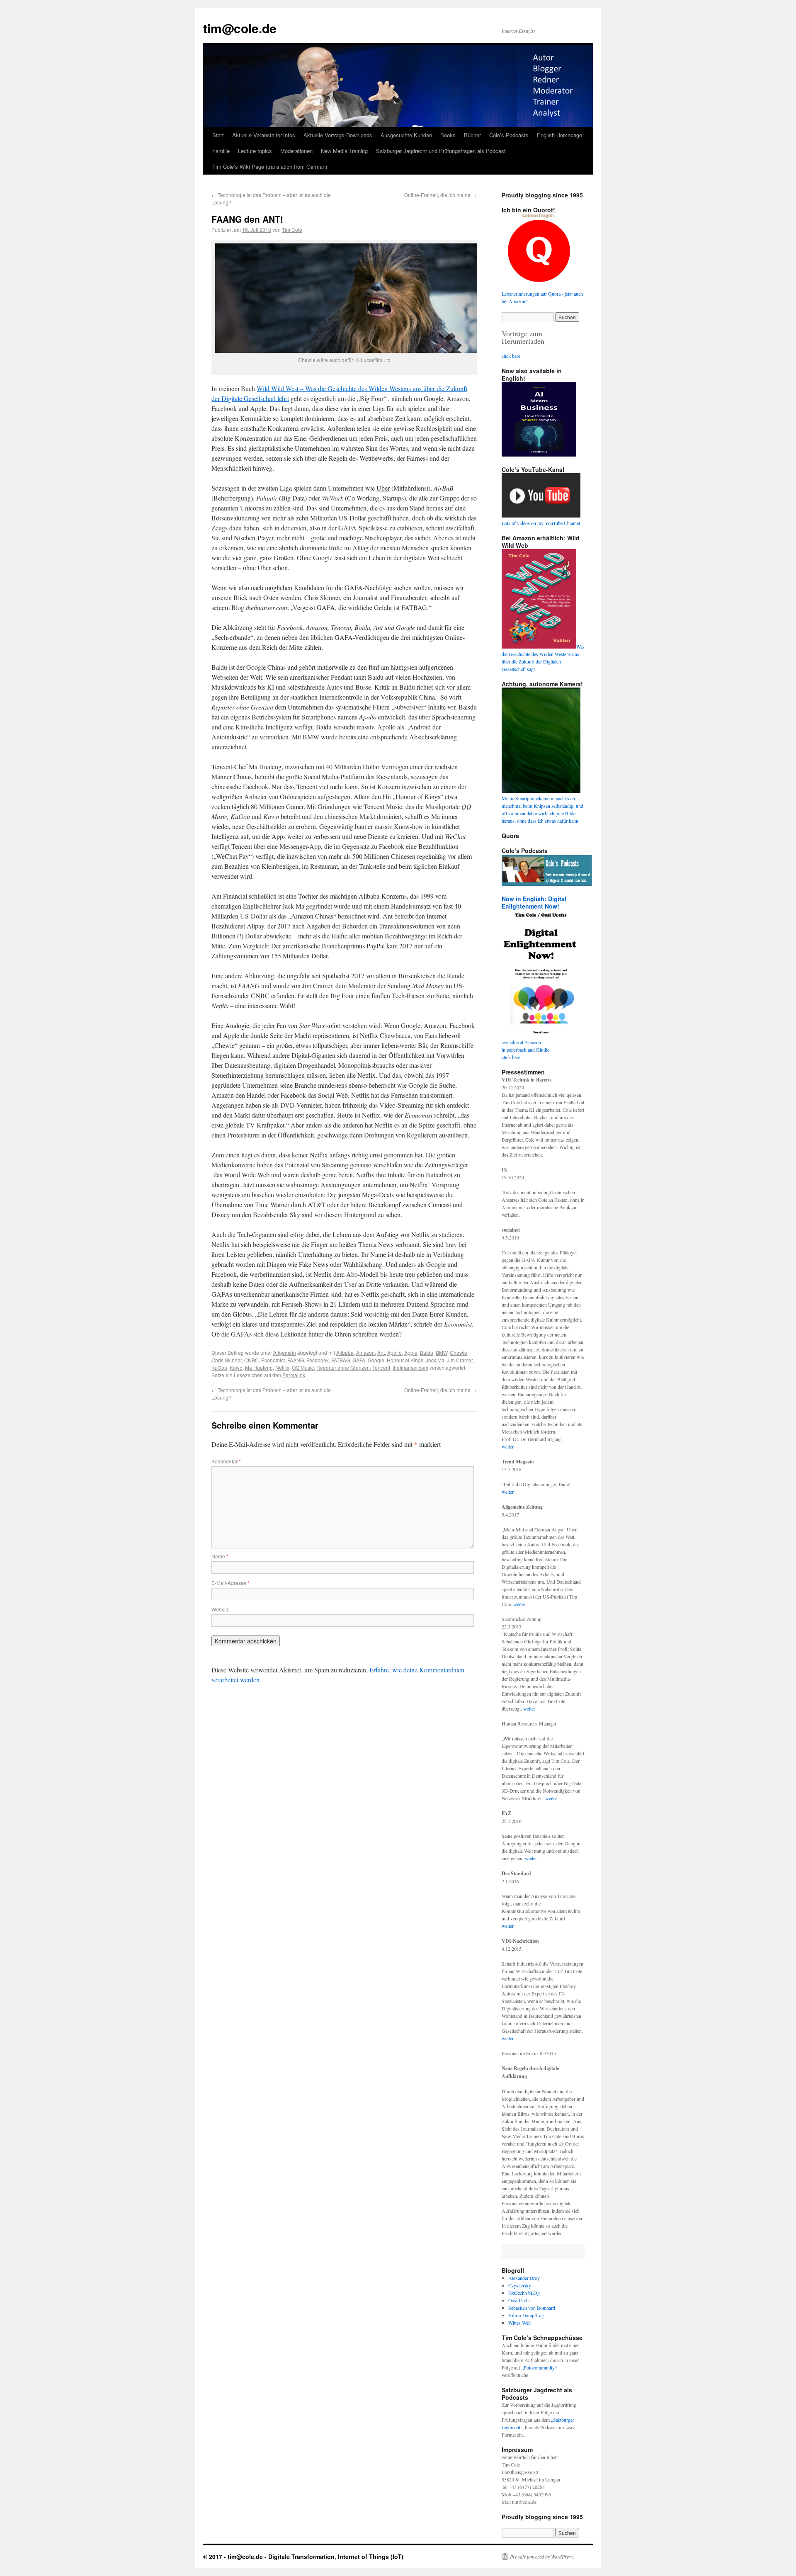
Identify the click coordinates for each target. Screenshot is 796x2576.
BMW (442, 1352)
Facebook (318, 1360)
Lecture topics (255, 151)
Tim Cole (292, 230)
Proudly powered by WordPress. (542, 2557)
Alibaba (345, 1352)
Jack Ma (435, 1360)
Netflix (282, 1367)
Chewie (459, 1352)
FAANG (296, 1360)
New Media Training (344, 151)
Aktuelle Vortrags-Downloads (338, 135)
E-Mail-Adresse (231, 1583)
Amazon (365, 1352)
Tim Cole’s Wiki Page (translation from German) (270, 166)
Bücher (472, 135)
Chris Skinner (227, 1360)
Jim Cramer (460, 1360)
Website (221, 1609)
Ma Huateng (259, 1367)
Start (218, 135)
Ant (381, 1352)
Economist (273, 1360)
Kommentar (226, 1461)
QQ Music (303, 1367)
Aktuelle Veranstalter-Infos (264, 135)
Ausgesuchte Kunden (406, 135)
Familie (221, 151)
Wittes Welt (519, 2323)
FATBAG (341, 1360)
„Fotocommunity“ (539, 2367)
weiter (508, 1446)
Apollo (394, 1352)
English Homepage (559, 135)
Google (376, 1360)
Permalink (294, 1375)
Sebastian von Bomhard (532, 2308)
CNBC (251, 1360)
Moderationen (296, 151)
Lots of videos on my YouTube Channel (541, 523)
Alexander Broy (524, 2278)
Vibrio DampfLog (526, 2315)
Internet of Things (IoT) (371, 2557)
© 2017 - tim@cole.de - (236, 2557)
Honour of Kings (405, 1360)
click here (511, 356)
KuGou (219, 1367)
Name (220, 1556)
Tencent (381, 1367)
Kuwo (236, 1367)
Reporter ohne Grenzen (343, 1367)
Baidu (427, 1352)
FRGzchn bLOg (524, 2293)
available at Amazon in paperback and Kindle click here (525, 1050)
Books (448, 135)
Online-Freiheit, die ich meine (440, 195)
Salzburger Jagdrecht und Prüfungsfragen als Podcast (441, 151)
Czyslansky (520, 2285)
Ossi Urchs (519, 2300)
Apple (411, 1352)
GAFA (359, 1360)
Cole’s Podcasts (509, 135)
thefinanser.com (410, 1367)
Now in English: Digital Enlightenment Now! (534, 902)
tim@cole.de (240, 28)
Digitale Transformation (301, 2557)
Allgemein (285, 1352)
